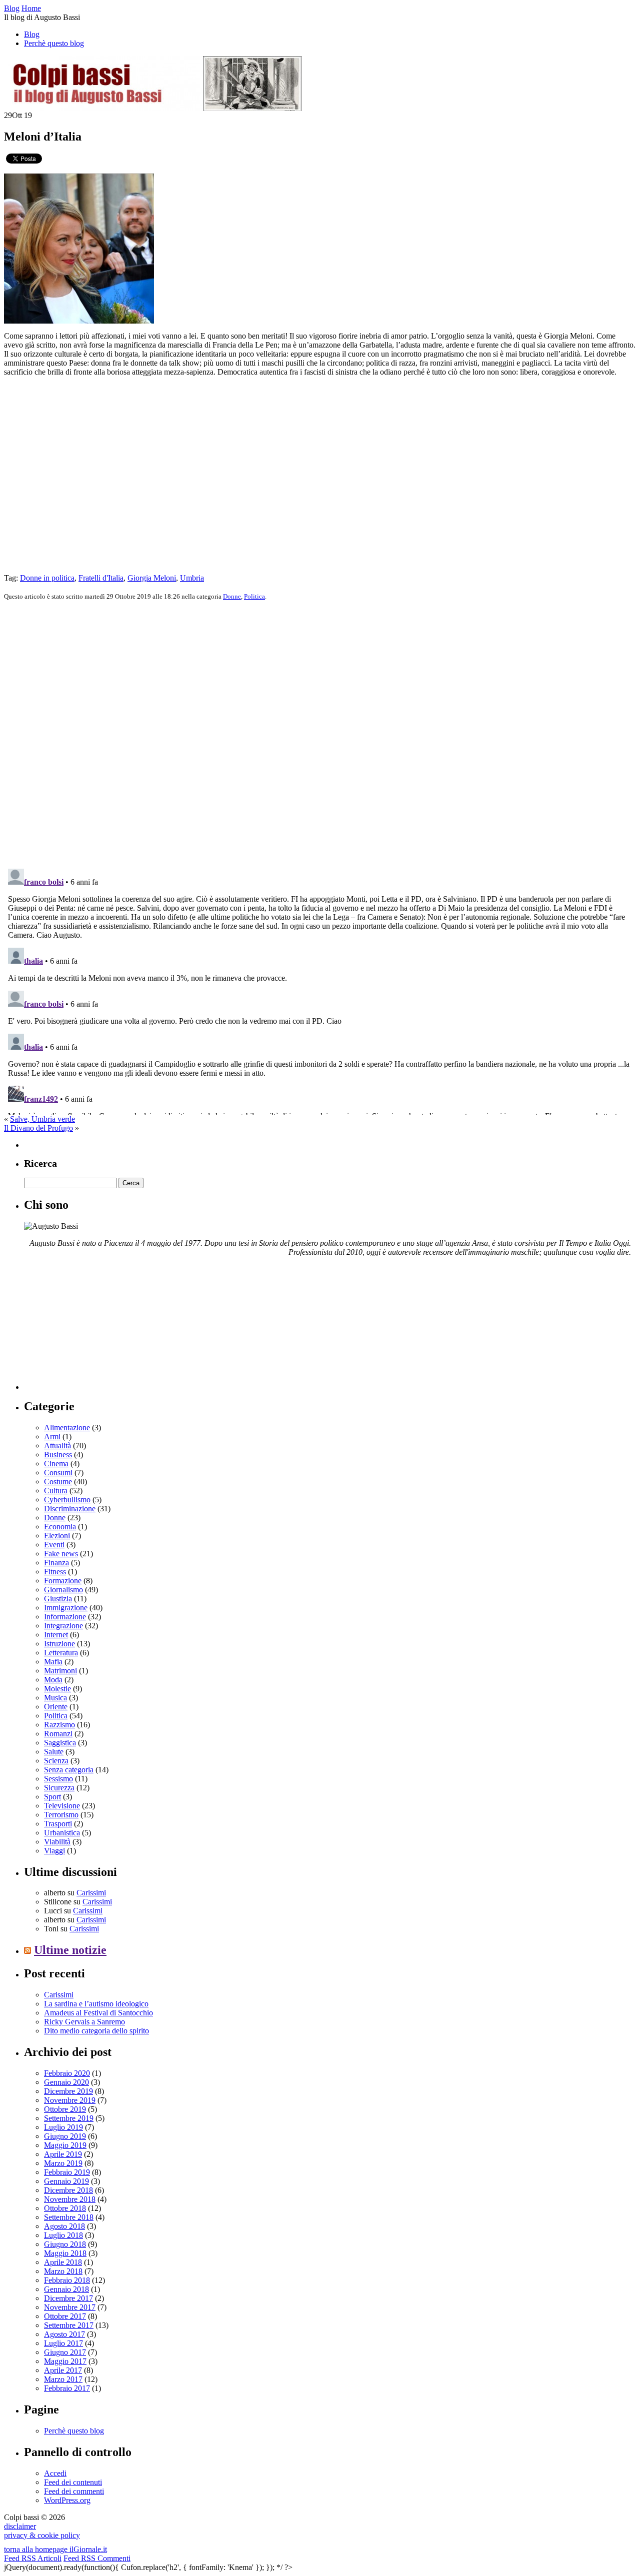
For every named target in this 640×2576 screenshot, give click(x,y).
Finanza (56, 1563)
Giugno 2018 (65, 2244)
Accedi (55, 2473)
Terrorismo (61, 1815)
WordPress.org (67, 2500)
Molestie (57, 1689)
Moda (53, 1680)
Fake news (61, 1554)
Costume (58, 1482)
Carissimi (91, 1893)
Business (58, 1455)
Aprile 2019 (63, 2154)
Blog (32, 34)
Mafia (53, 1662)
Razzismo (59, 1725)
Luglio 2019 (63, 2127)
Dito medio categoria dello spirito (96, 2031)
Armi (52, 1437)
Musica (55, 1698)
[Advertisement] (99, 1327)
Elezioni (57, 1536)
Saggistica (60, 1743)
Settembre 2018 (69, 2217)
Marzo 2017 (63, 2379)
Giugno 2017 (65, 2352)
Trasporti (58, 1824)
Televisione (62, 1806)
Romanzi (58, 1734)
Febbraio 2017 (67, 2388)
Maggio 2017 (65, 2361)
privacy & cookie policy (42, 2535)
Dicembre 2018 (68, 2190)
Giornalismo (63, 1590)
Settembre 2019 (69, 2118)
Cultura (56, 1491)
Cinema (56, 1464)
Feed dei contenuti (73, 2482)
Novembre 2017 (70, 2307)
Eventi (54, 1545)
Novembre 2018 (70, 2199)
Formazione (63, 1581)
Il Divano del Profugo (38, 1128)
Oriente (56, 1707)
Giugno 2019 (65, 2136)
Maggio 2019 (65, 2145)
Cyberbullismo (67, 1500)
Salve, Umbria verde (42, 1119)
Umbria (192, 578)
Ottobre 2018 (65, 2208)
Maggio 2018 (65, 2253)
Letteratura (61, 1653)
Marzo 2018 (63, 2271)
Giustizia (58, 1599)
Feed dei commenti (74, 2491)
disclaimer (20, 2526)
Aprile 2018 (63, 2262)
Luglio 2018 (63, 2235)
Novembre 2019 (70, 2100)
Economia (60, 1527)
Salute (54, 1752)
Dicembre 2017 (68, 2298)
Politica (254, 596)
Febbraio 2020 (67, 2073)
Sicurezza (59, 1788)
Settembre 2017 (69, 2325)
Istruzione (59, 1644)
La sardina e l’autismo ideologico (96, 2004)
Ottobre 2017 (65, 2316)
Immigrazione (66, 1608)
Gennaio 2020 (66, 2082)
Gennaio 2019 (66, 2181)
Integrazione (63, 1626)
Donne (232, 596)
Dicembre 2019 (68, 2091)
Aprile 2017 (63, 2370)
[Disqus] (320, 734)
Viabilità (57, 1842)
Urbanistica (62, 1833)
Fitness (55, 1572)
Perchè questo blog (54, 43)
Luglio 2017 (63, 2343)
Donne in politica (47, 578)
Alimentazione (67, 1428)
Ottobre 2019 (65, 2109)
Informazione (65, 1617)
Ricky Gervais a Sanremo (84, 2022)
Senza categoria (69, 1770)
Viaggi (54, 1851)
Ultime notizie (70, 1950)
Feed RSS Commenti (97, 2558)
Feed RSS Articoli (33, 2558)
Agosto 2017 (64, 2334)
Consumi (58, 1473)
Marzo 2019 (63, 2163)
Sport (52, 1797)
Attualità (57, 1446)
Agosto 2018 (64, 2226)
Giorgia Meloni (152, 578)
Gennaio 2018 (66, 2289)
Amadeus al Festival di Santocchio (98, 2013)
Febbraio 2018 (67, 2280)
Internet (56, 1635)
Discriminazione (70, 1509)
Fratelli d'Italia (101, 578)
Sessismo (58, 1779)
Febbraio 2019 (67, 2172)
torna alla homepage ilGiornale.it (55, 2549)
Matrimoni (60, 1671)
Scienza (56, 1761)
